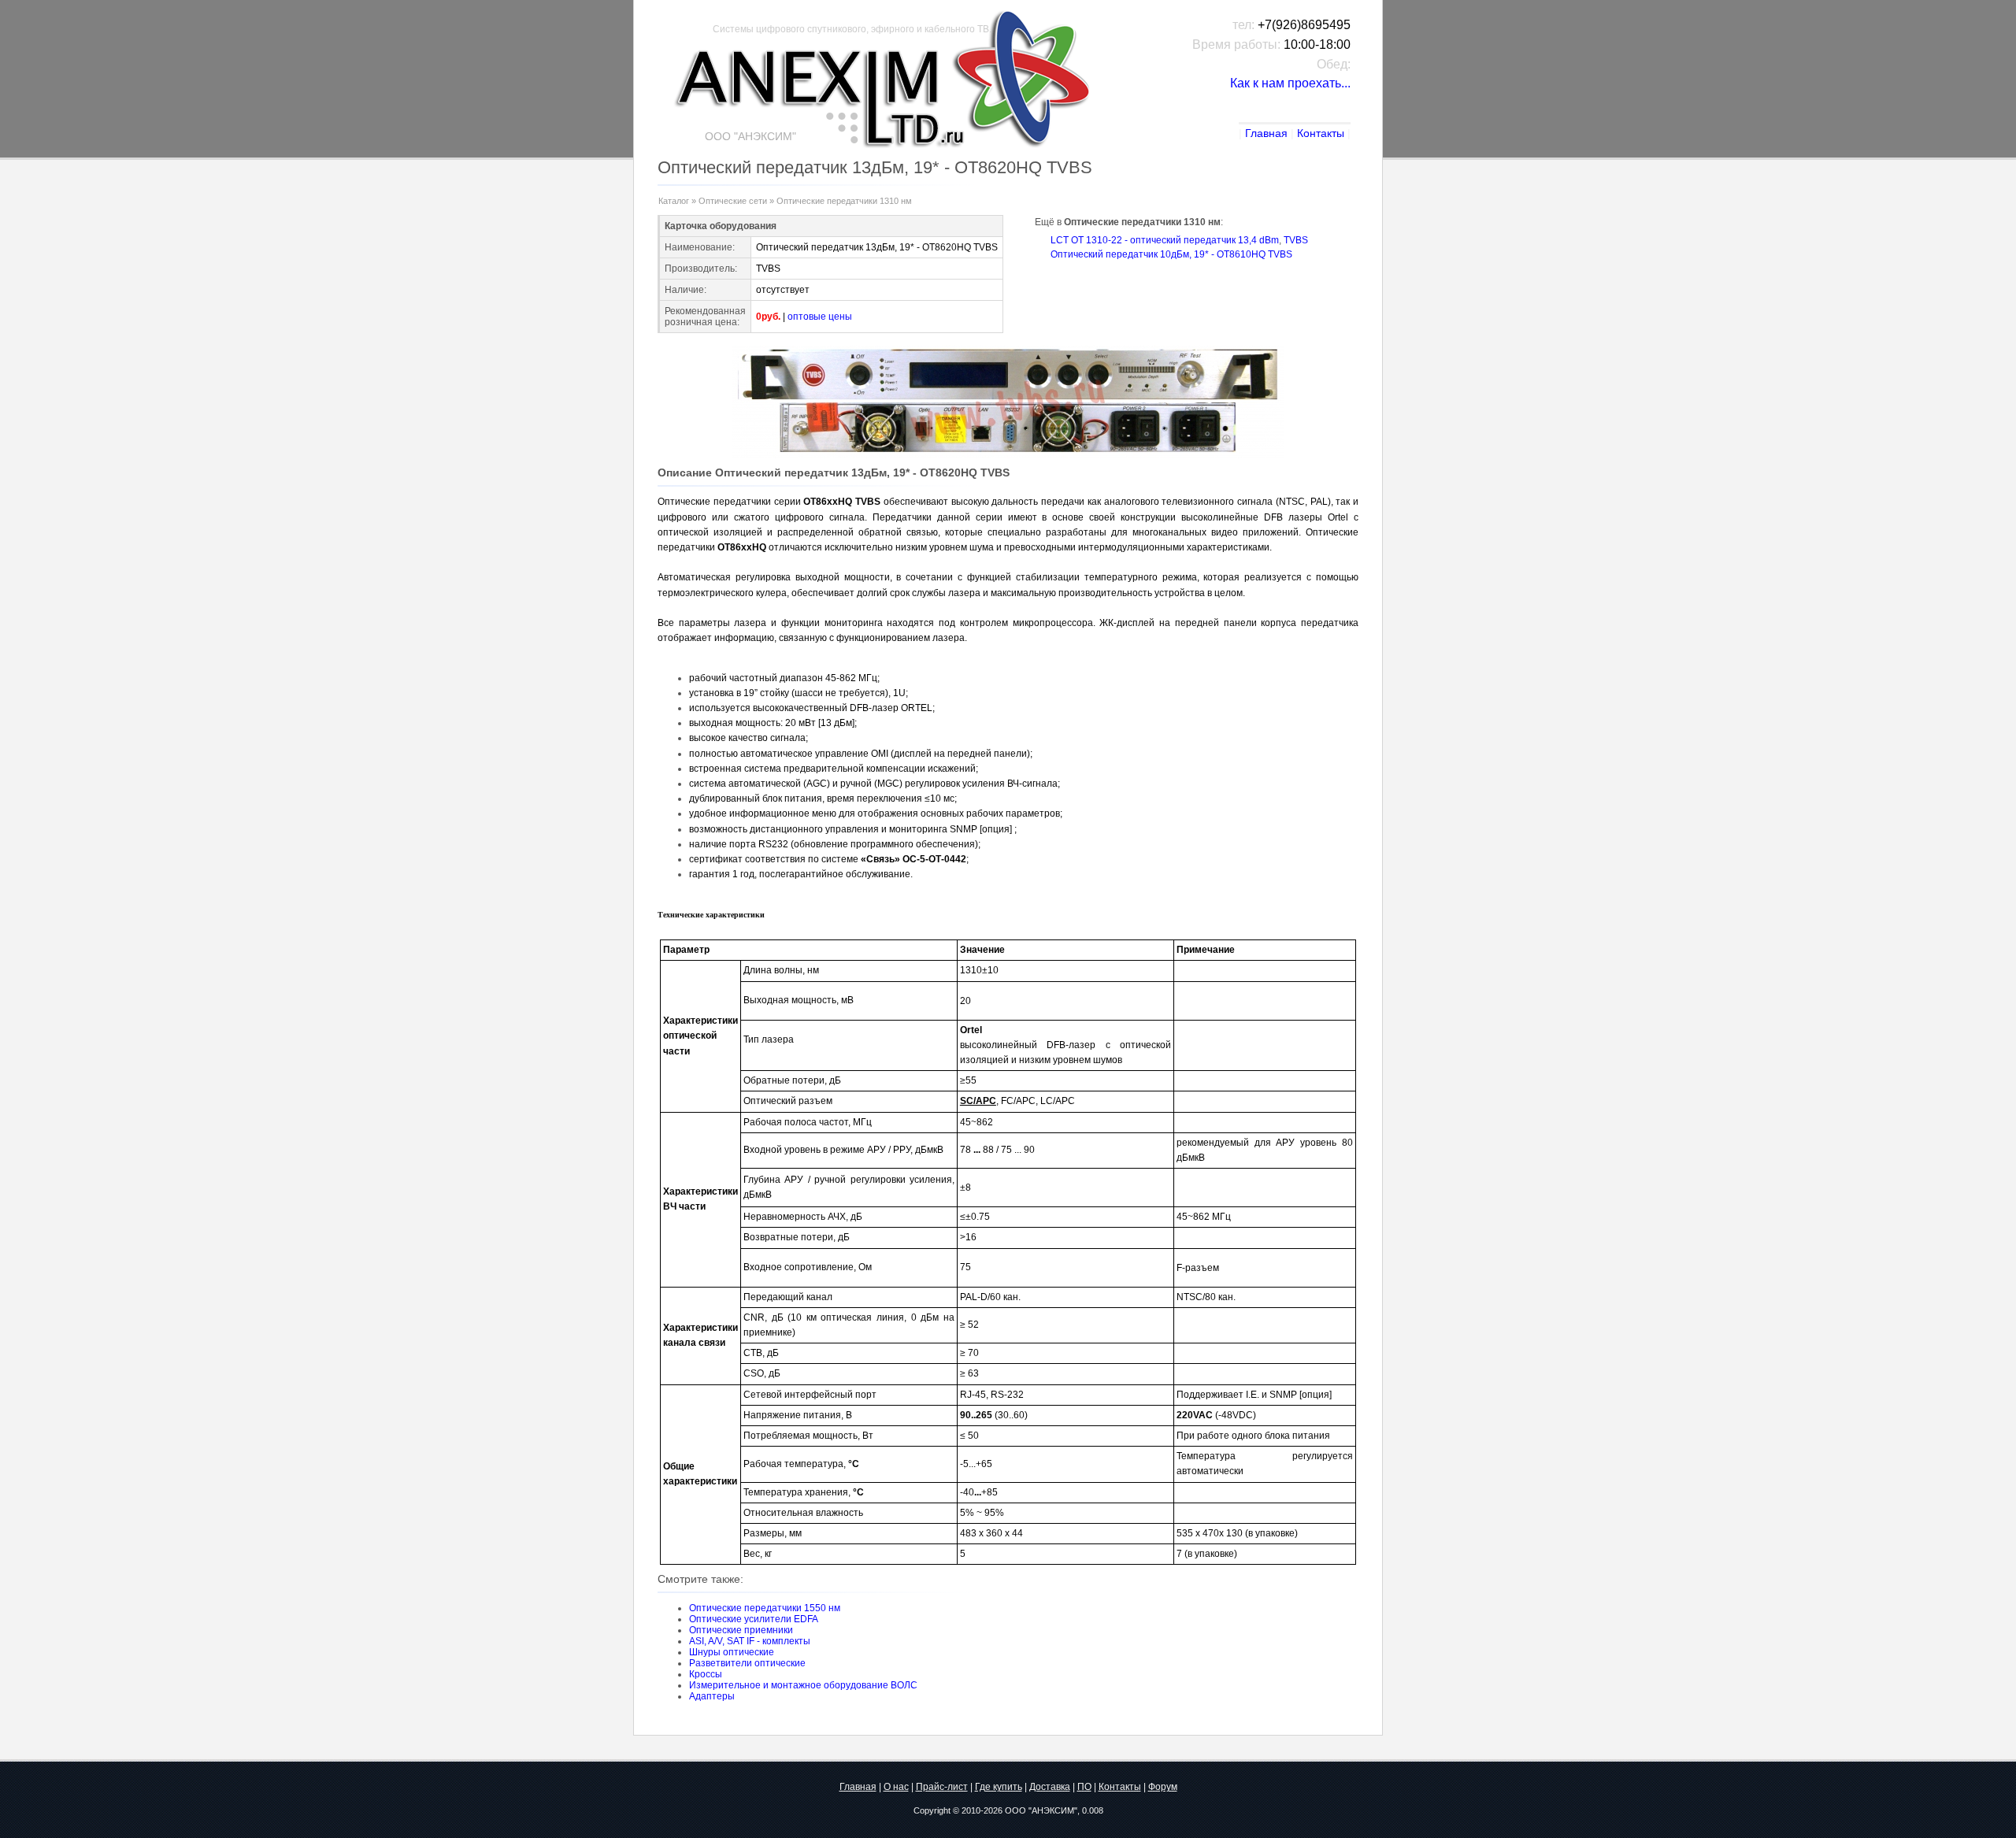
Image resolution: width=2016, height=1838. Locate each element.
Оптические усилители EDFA (754, 1619)
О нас (896, 1787)
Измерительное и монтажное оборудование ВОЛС (803, 1685)
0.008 (1093, 1810)
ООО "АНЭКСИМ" (1041, 1810)
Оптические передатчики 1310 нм (844, 201)
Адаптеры (712, 1696)
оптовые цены (820, 317)
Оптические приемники (741, 1630)
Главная (1266, 133)
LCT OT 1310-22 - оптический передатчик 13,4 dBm (1165, 240)
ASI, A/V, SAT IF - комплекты (750, 1641)
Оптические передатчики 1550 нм (765, 1608)
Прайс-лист (942, 1787)
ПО (1084, 1787)
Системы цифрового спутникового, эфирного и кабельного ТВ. (852, 29)
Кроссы (706, 1674)
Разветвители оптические (747, 1663)
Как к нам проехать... (1290, 83)
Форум (1163, 1787)
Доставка (1050, 1787)
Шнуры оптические (732, 1652)
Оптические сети (733, 201)
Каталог (674, 201)
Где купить (999, 1787)
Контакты (1321, 133)
